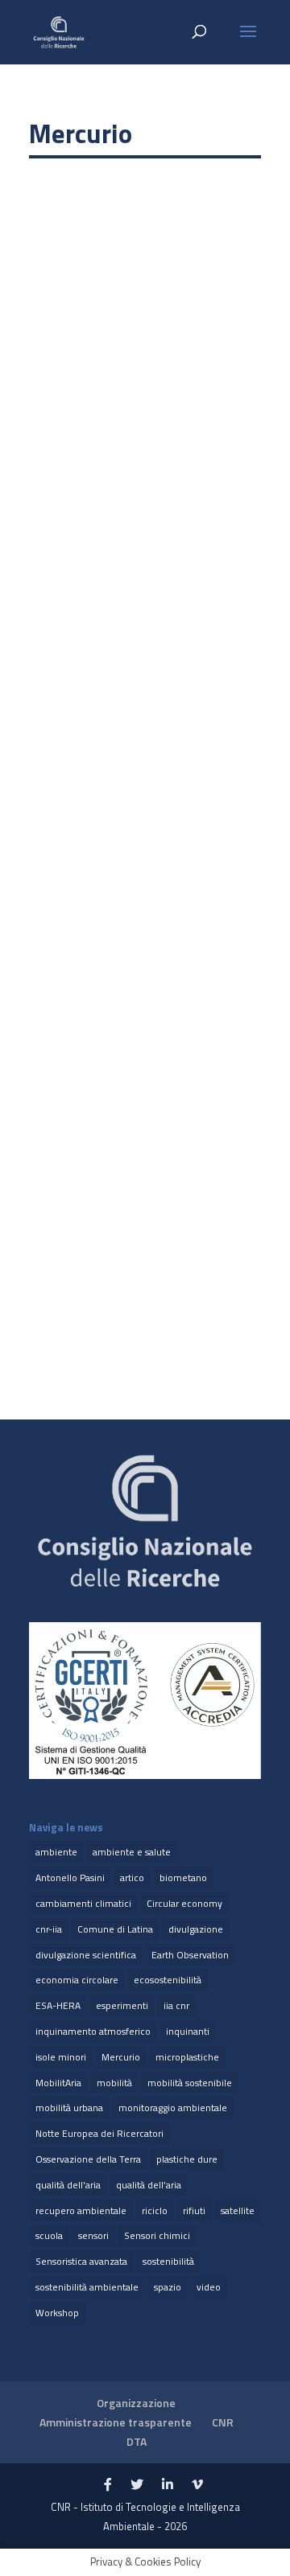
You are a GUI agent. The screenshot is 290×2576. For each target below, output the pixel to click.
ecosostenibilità (168, 1980)
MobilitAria (58, 2083)
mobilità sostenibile (190, 2083)
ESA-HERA (58, 2005)
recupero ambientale (81, 2210)
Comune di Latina (115, 1929)
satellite (238, 2210)
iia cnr (176, 2005)
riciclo (155, 2210)
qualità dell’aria (149, 2185)
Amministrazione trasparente (116, 2422)
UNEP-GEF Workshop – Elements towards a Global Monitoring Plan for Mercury (139, 391)
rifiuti (194, 2210)
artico (132, 1878)
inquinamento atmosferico (93, 2031)
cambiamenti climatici (83, 1903)
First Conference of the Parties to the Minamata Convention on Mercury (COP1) (140, 1177)
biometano (183, 1878)
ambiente (56, 1852)
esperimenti (122, 2005)
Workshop (57, 2313)
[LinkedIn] (168, 2485)
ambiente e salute (132, 1852)
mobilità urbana (69, 2108)
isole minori (61, 2057)
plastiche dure (187, 2159)
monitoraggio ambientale (173, 2108)
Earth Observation (190, 1955)
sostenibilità (168, 2261)
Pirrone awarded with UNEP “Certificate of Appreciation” (118, 793)
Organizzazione (136, 2403)
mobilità (114, 2083)
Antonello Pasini (70, 1878)
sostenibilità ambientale (87, 2287)
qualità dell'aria (68, 2185)
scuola (49, 2235)
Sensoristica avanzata (81, 2261)
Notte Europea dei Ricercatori (99, 2133)
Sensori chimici (157, 2235)
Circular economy (184, 1903)
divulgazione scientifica (86, 1955)
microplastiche (187, 2057)
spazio (168, 2287)
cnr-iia (49, 1929)
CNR (223, 2422)
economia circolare (77, 1980)
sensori (93, 2235)
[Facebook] (108, 2485)
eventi (60, 416)
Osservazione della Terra (88, 2159)
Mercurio (121, 2057)
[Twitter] (137, 2485)
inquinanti (188, 2031)
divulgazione (196, 1929)
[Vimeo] (197, 2485)
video (209, 2287)
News (95, 416)
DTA (137, 2441)
